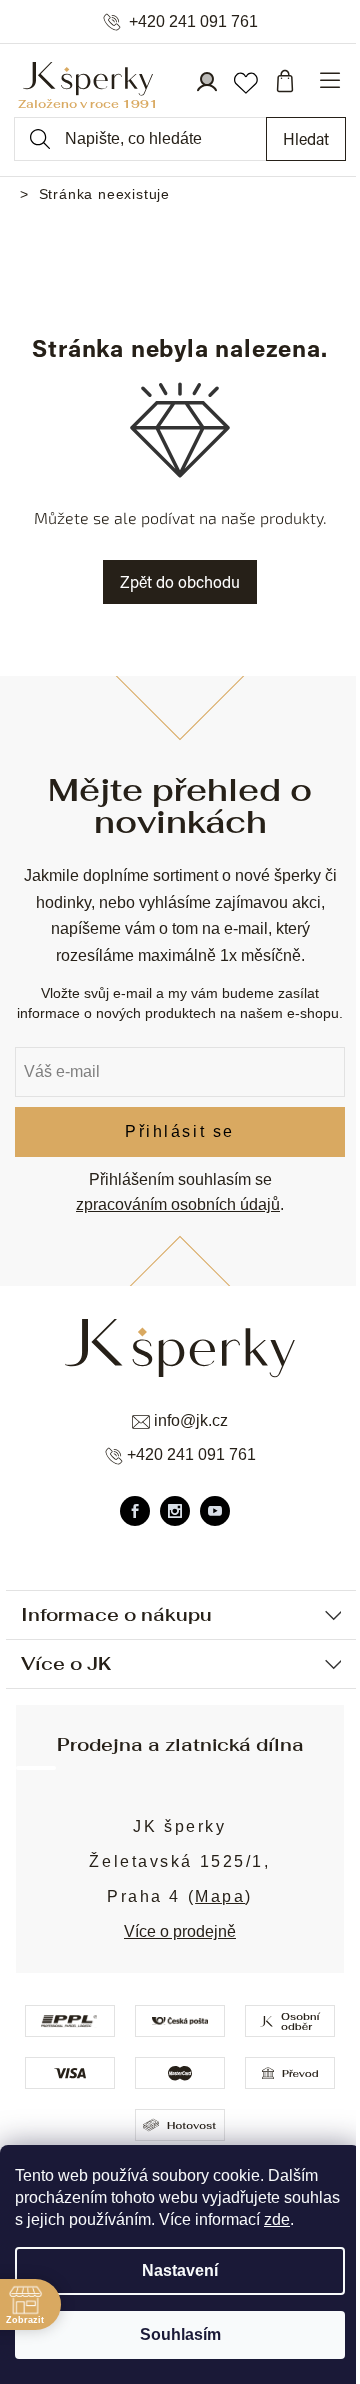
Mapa (220, 1896)
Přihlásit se (180, 1131)
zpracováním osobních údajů (178, 1204)
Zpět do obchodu (180, 581)
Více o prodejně (180, 1931)
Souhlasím (180, 2334)
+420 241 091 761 (193, 22)
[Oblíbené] (245, 81)
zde (277, 2219)
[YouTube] (215, 1511)
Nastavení (180, 2270)
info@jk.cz (191, 1420)
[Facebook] (135, 1511)
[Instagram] (175, 1511)
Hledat (306, 138)
